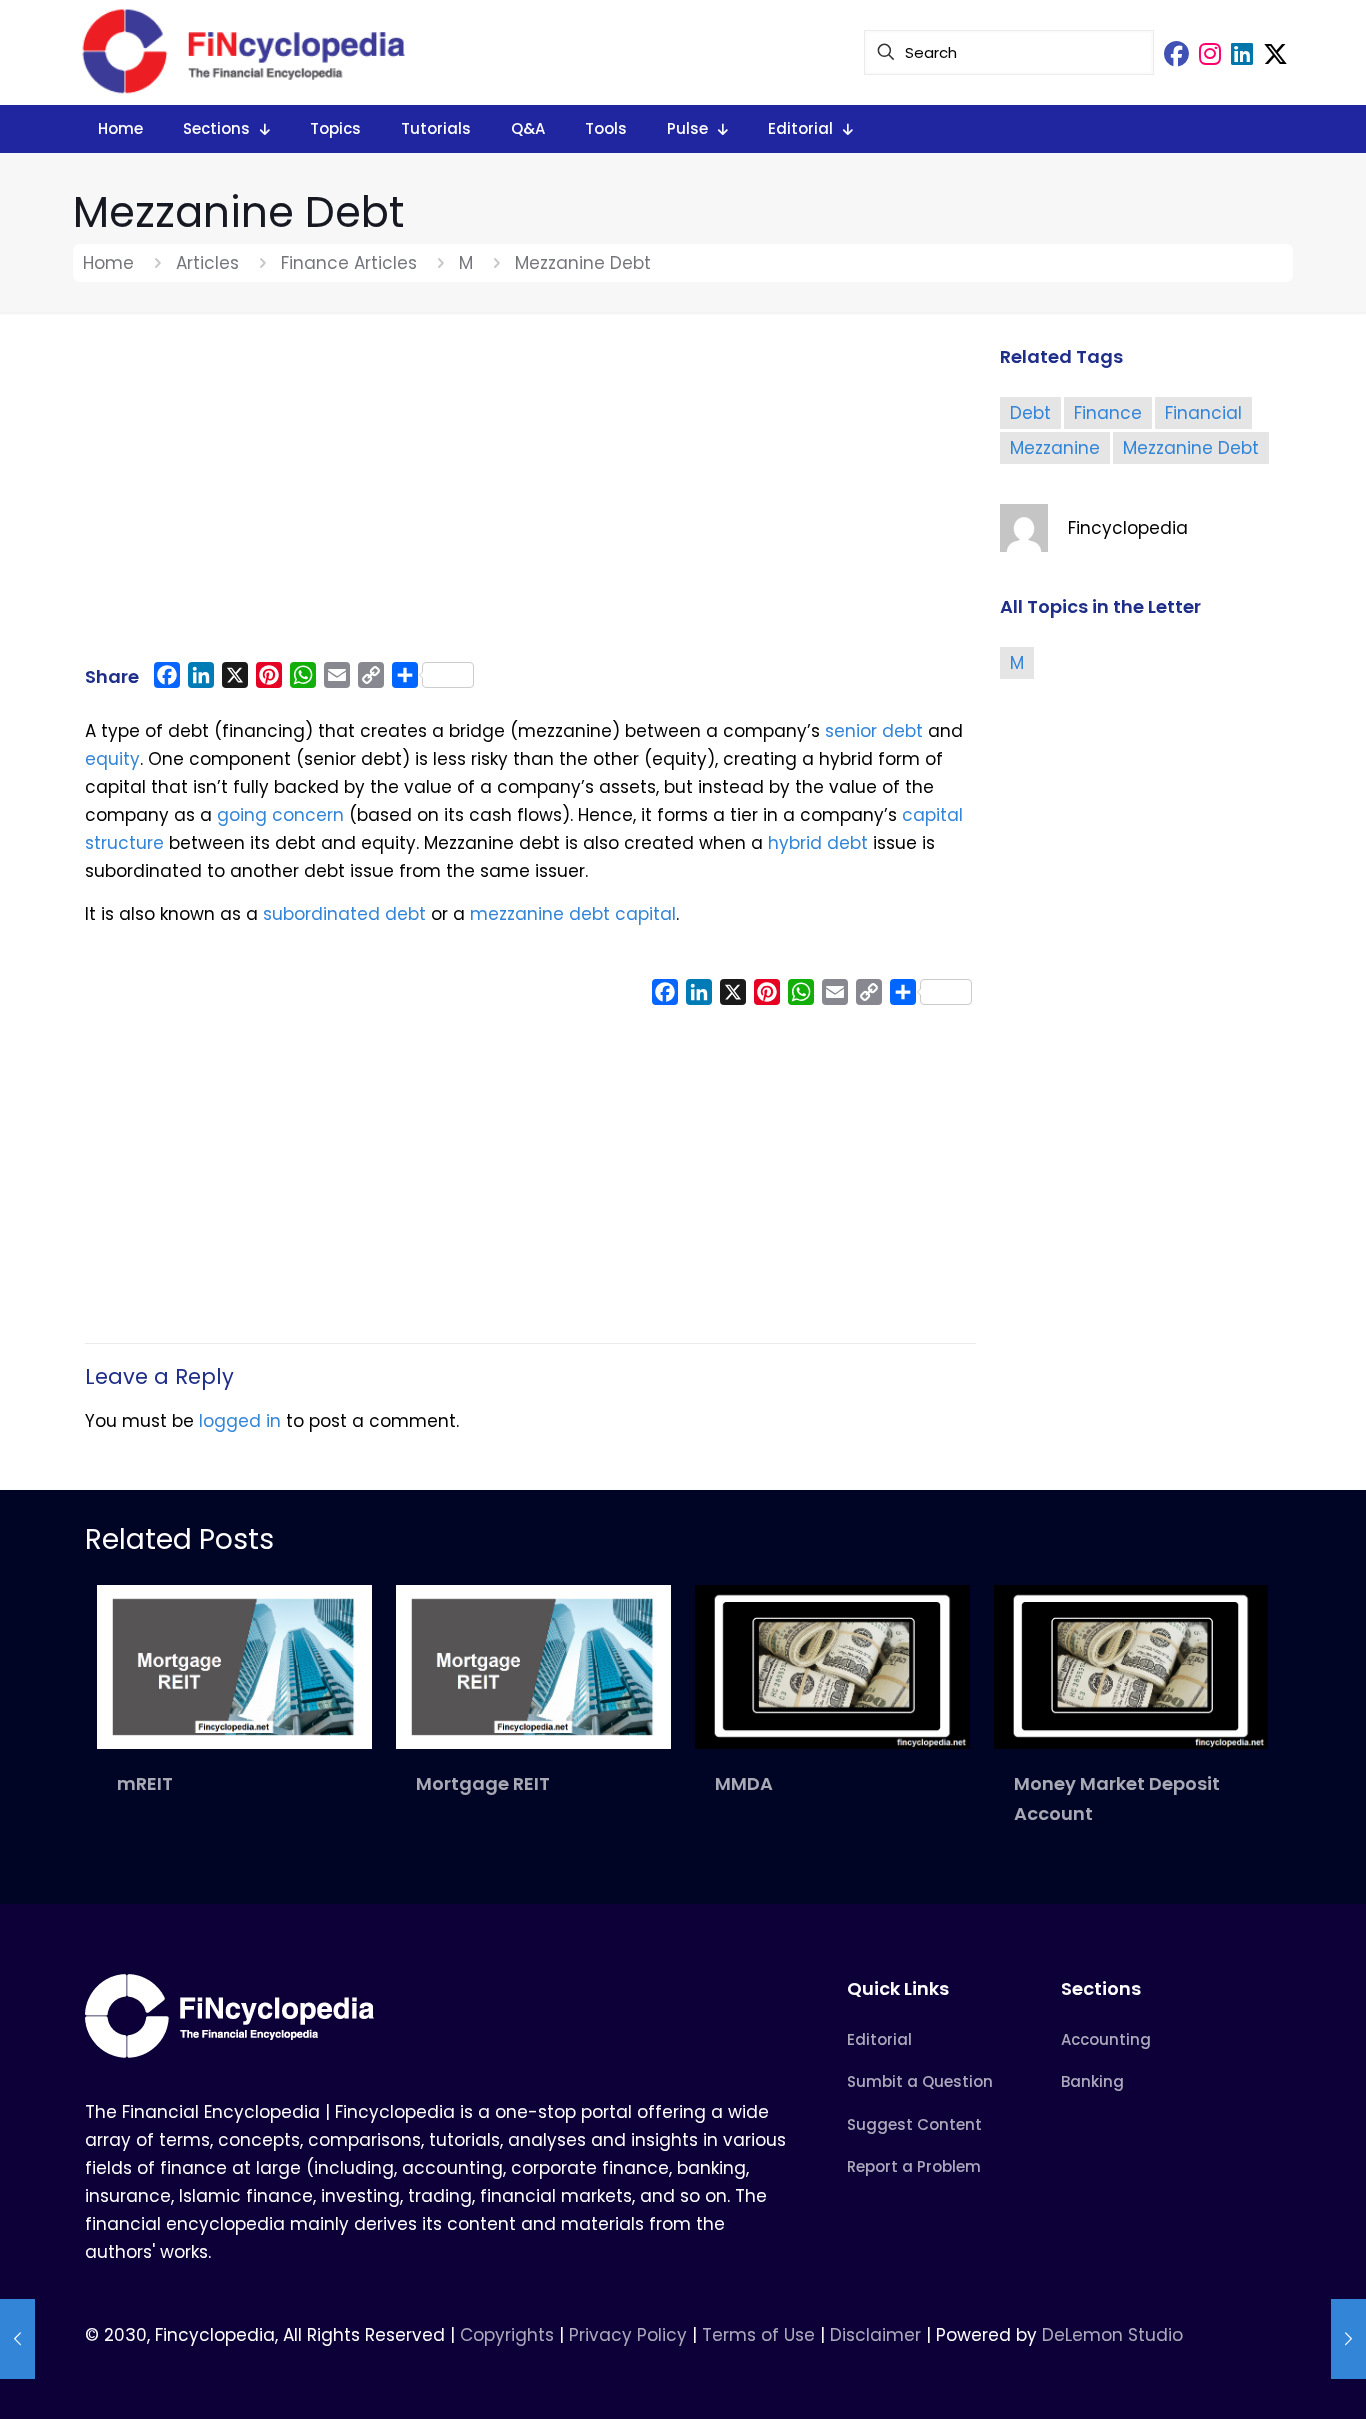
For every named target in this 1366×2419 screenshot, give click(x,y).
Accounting (1106, 2039)
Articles (207, 263)
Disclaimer (875, 2335)
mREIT (145, 1783)
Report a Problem (914, 2166)
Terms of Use (758, 2335)
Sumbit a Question (920, 2081)
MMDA (744, 1783)
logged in (240, 1421)
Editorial (879, 2039)
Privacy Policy (628, 2335)
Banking (1092, 2081)
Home (108, 263)
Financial (1203, 413)
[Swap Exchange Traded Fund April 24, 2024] (1348, 2339)
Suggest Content (914, 2124)
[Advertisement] (530, 497)
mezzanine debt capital (573, 914)
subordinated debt (344, 914)
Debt (1030, 413)
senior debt (874, 731)
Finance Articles (349, 263)
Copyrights (509, 2335)
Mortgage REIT (483, 1783)
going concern (280, 815)
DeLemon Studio (1112, 2335)
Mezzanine (1055, 448)
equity (112, 759)
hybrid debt (818, 843)
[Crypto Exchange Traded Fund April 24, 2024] (17, 2339)
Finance (1108, 413)
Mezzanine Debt (1191, 448)
